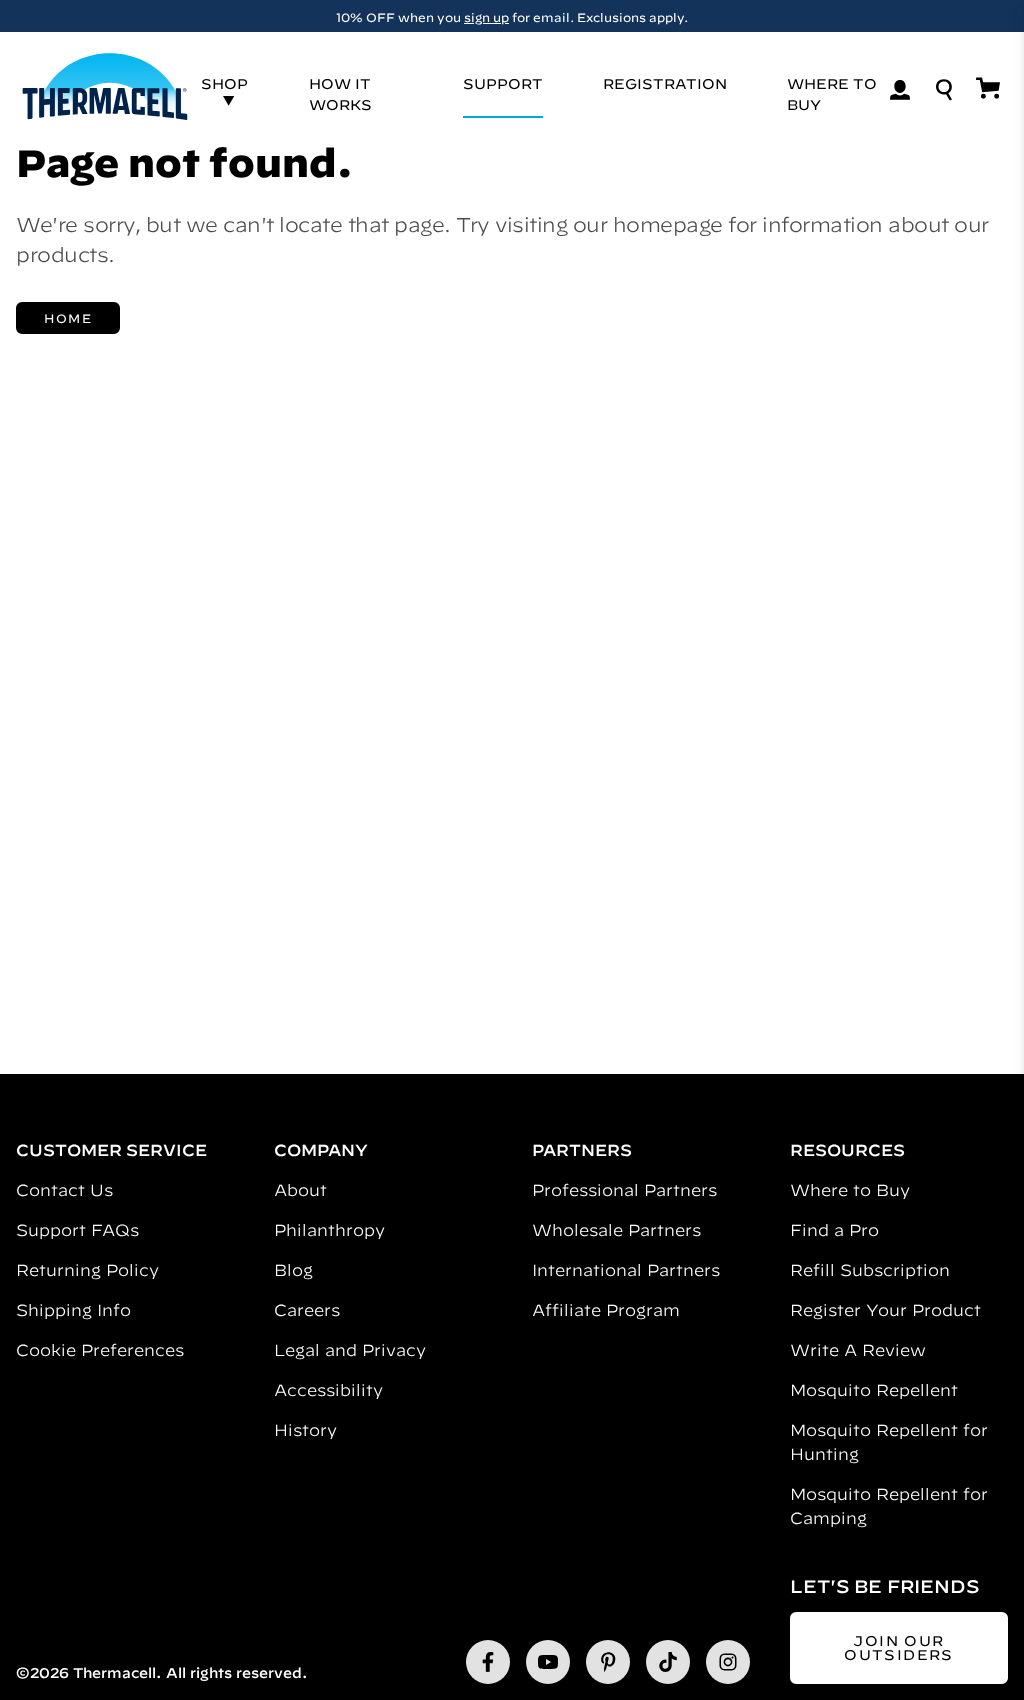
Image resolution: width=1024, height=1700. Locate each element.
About (300, 1190)
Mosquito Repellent (874, 1390)
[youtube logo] (548, 1662)
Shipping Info (73, 1310)
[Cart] (988, 88)
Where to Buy (850, 1190)
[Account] (900, 90)
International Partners (626, 1270)
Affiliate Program (606, 1310)
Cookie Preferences (100, 1350)
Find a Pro (834, 1230)
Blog (293, 1270)
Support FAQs (77, 1230)
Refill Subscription (870, 1270)
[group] (512, 16)
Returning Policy (87, 1270)
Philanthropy (329, 1230)
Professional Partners (624, 1190)
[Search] (944, 90)
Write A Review (858, 1350)
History (305, 1430)
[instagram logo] (728, 1662)
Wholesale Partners (616, 1230)
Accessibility (328, 1390)
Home (68, 318)
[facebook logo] (488, 1662)
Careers (307, 1310)
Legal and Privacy (350, 1350)
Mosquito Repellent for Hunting (889, 1442)
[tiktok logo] (668, 1662)
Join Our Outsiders (899, 1648)
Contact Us (64, 1190)
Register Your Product (885, 1310)
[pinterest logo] (608, 1662)
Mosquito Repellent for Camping (889, 1506)
